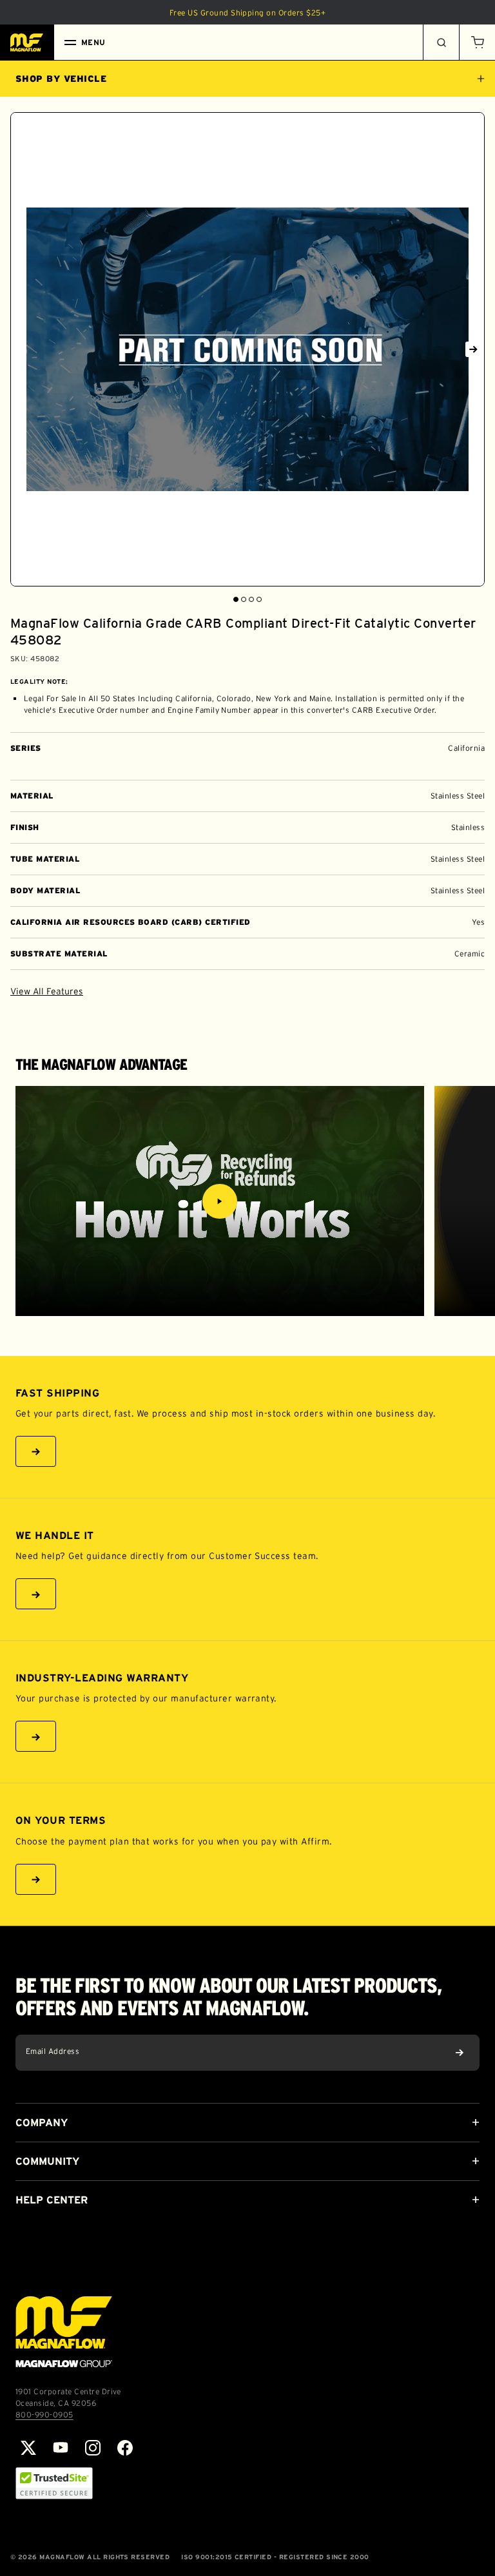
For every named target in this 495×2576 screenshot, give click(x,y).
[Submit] (460, 2053)
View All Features (47, 991)
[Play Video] (220, 1201)
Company (42, 2122)
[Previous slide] (22, 349)
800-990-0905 (44, 2415)
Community (47, 2161)
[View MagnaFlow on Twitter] (28, 2448)
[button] (477, 43)
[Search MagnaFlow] (441, 43)
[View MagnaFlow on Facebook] (125, 2448)
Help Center (52, 2200)
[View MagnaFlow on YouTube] (61, 2448)
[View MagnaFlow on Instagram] (93, 2448)
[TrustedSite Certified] (54, 2483)
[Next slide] (473, 349)
